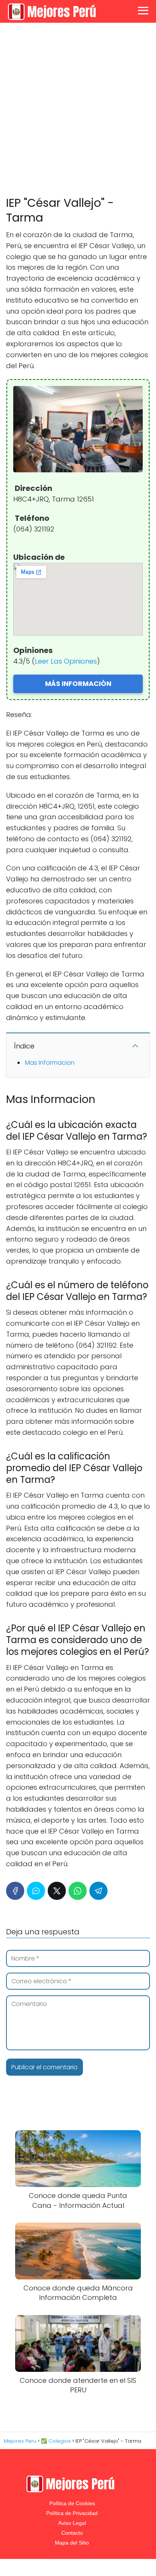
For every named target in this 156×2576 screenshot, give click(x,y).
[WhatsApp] (78, 1891)
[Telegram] (98, 1891)
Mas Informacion (50, 1063)
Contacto (72, 2533)
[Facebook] (15, 1891)
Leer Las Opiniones (66, 661)
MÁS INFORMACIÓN (78, 683)
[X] (57, 1891)
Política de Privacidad (72, 2513)
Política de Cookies (72, 2503)
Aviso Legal (72, 2523)
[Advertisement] (78, 110)
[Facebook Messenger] (36, 1891)
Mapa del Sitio (72, 2543)
